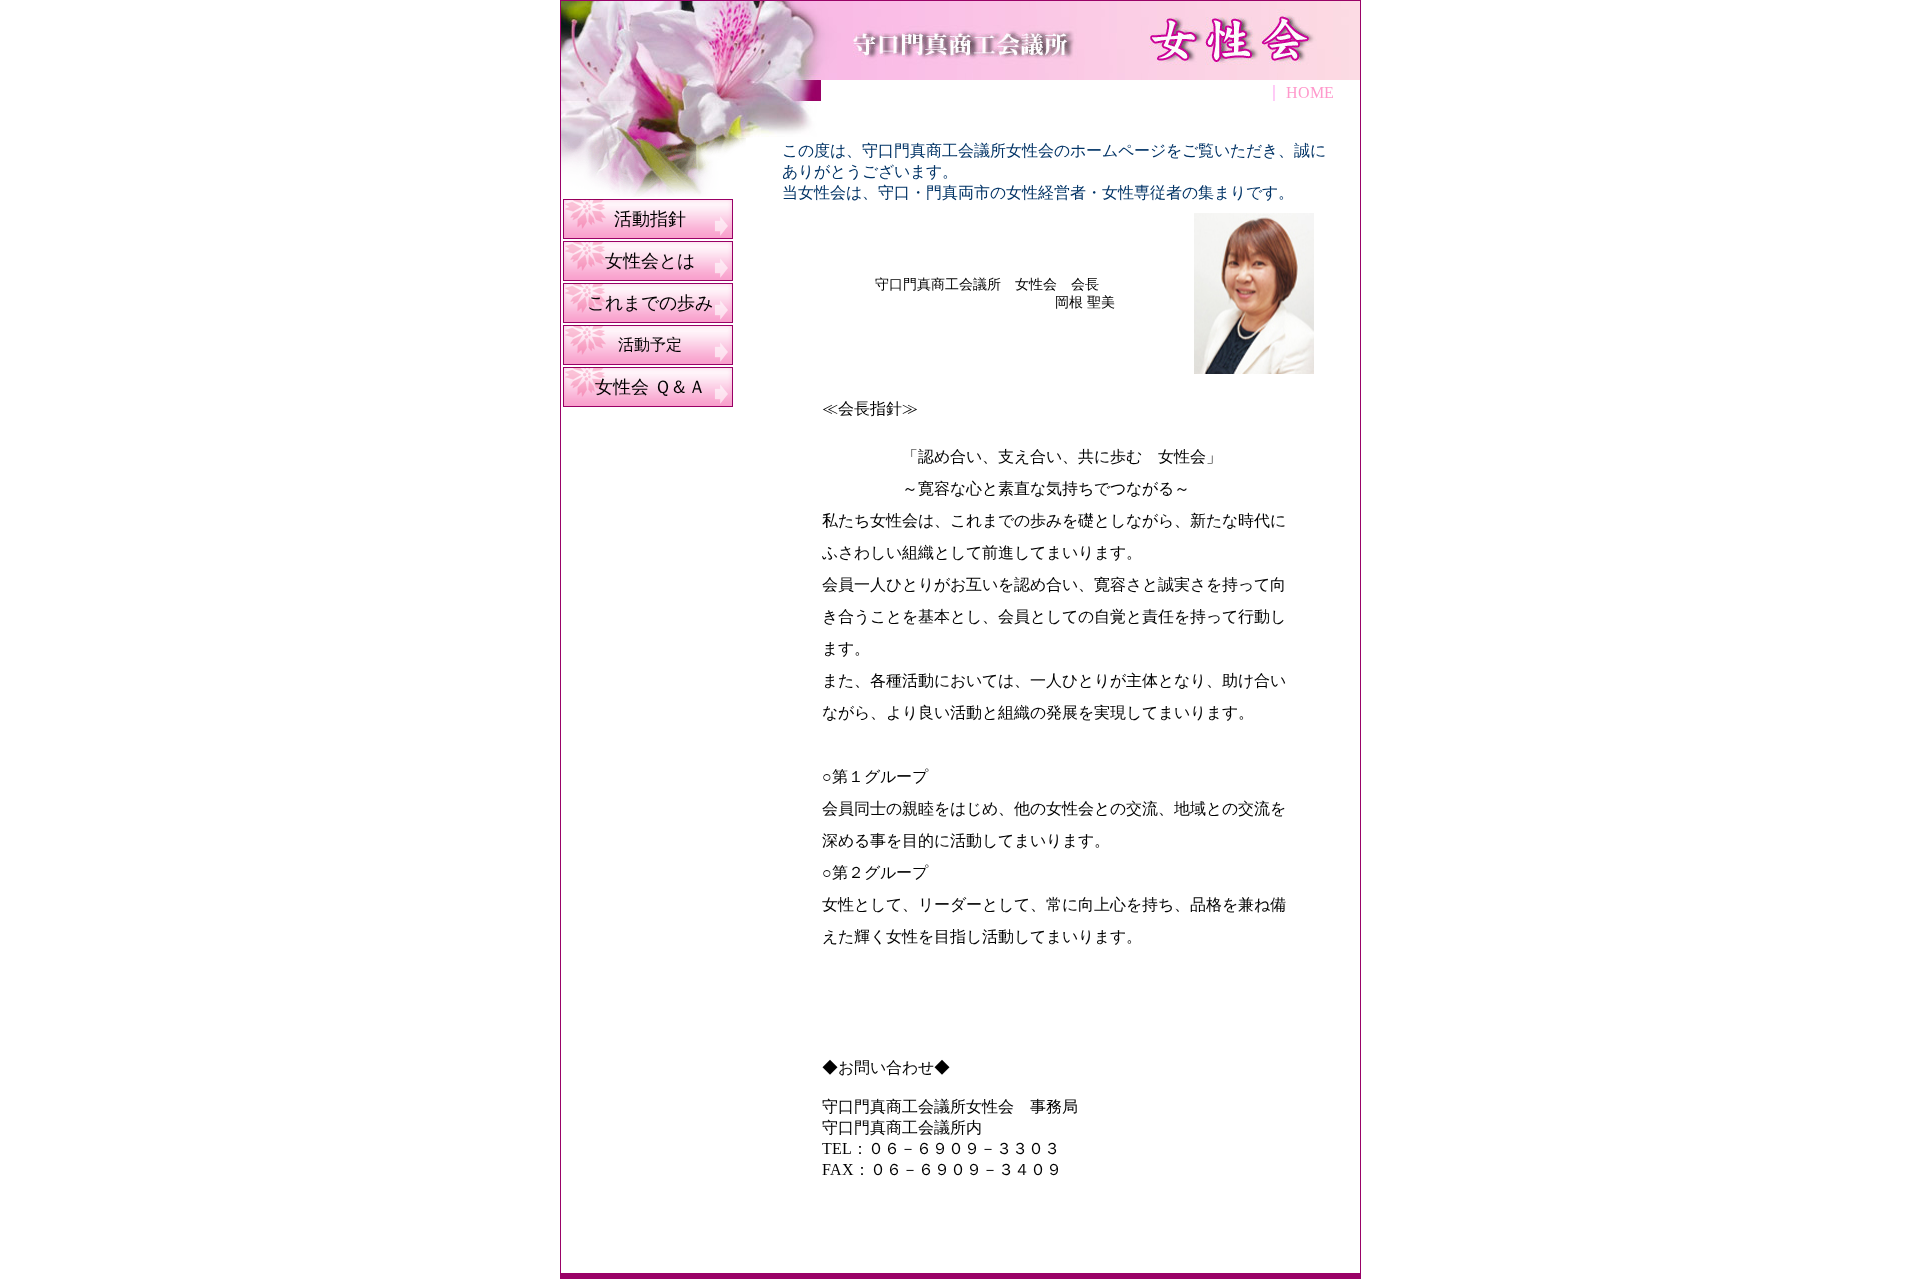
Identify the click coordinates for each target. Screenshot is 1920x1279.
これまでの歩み (650, 303)
